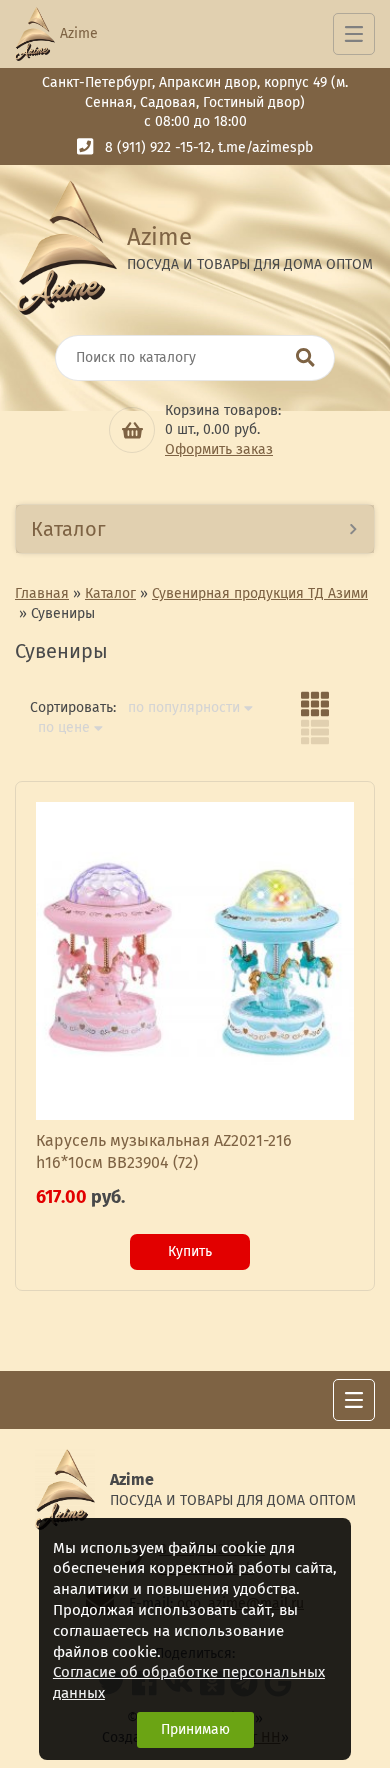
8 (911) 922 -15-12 (158, 147)
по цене (64, 728)
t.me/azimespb (265, 147)
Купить (190, 1251)
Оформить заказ (219, 449)
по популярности (184, 708)
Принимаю (195, 1729)
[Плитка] (315, 704)
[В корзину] (132, 430)
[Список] (315, 732)
